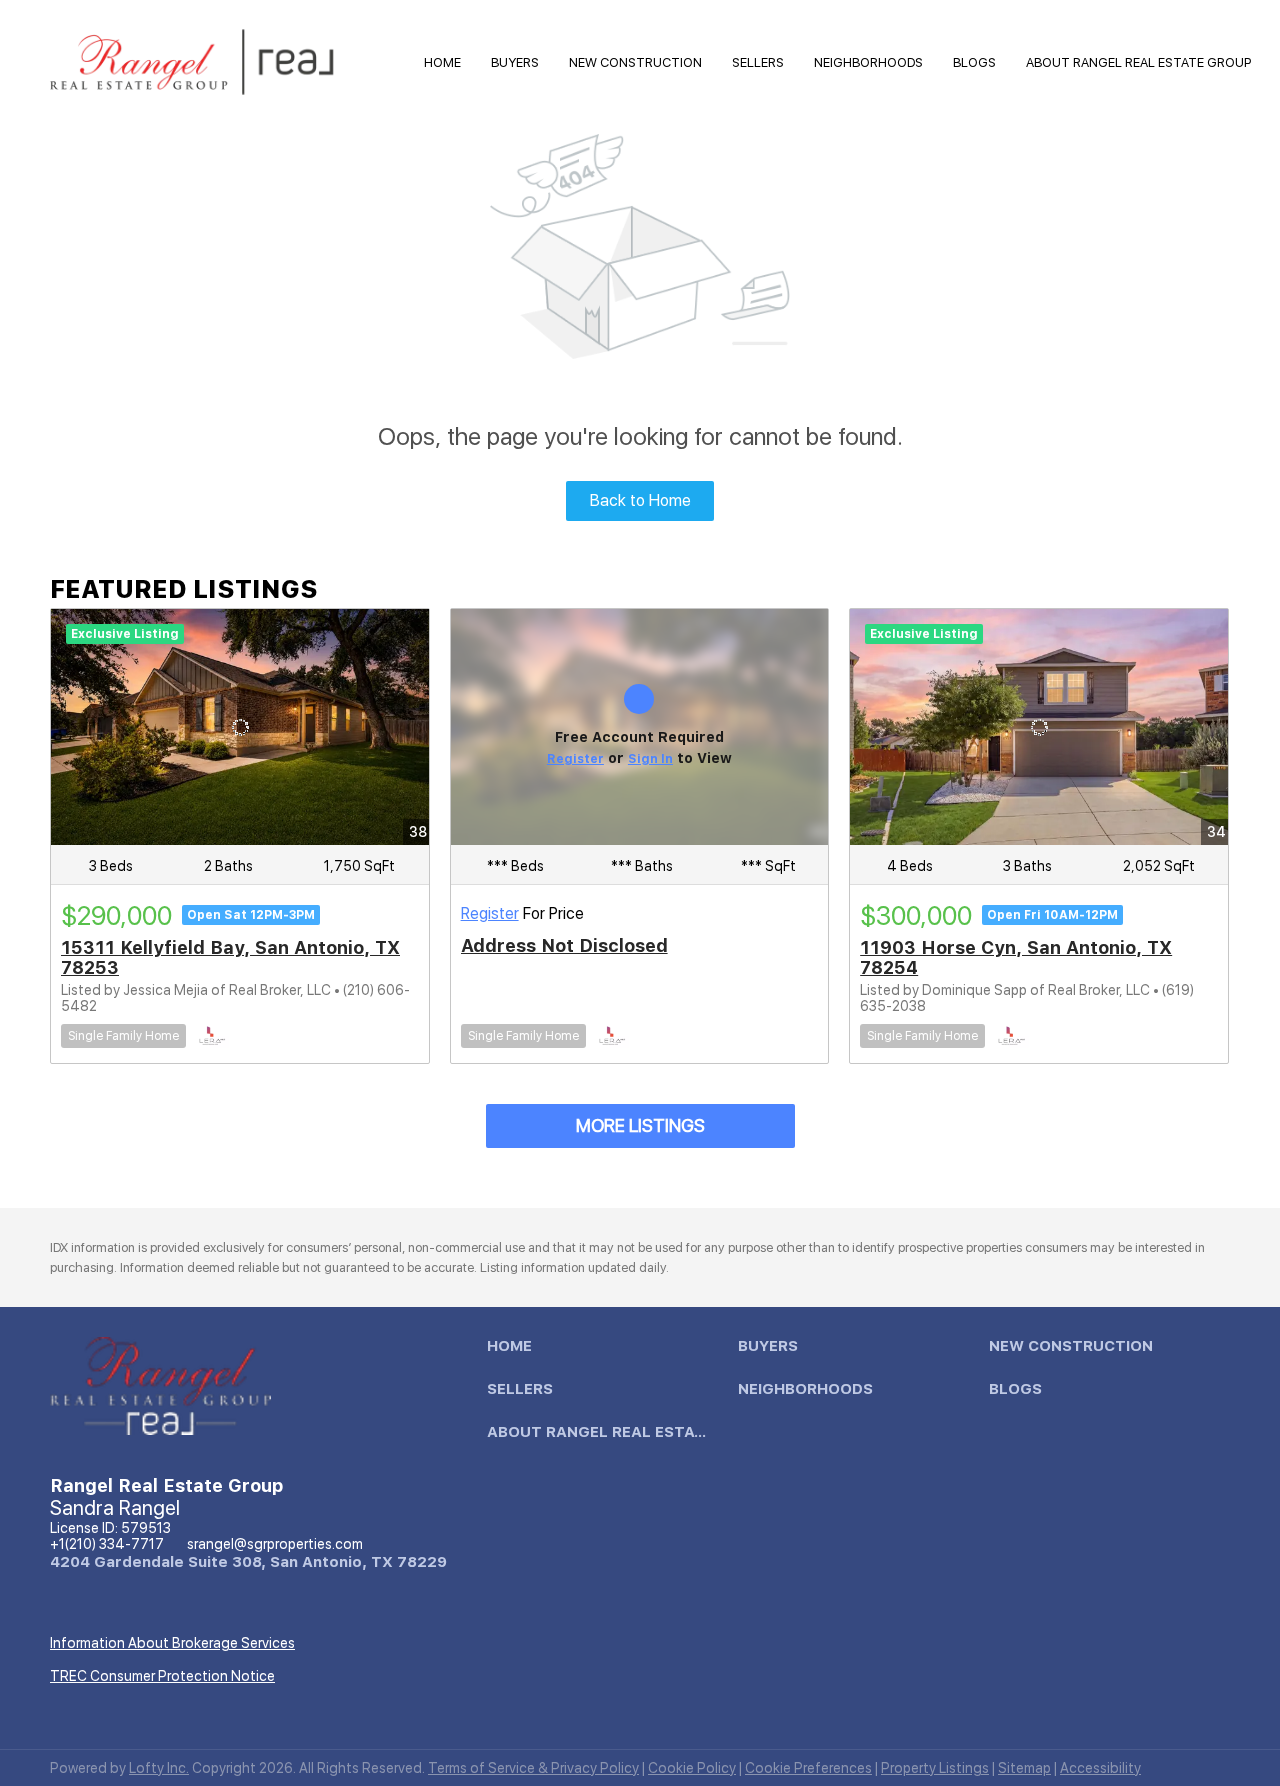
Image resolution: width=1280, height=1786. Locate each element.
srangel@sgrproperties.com (275, 1544)
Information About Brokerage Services (172, 1643)
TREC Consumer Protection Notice (162, 1676)
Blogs (974, 62)
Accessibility (1100, 1768)
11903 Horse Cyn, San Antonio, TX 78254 (1016, 957)
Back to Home (640, 500)
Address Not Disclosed (564, 945)
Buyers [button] (515, 62)
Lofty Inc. (159, 1768)
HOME (442, 62)
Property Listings (935, 1768)
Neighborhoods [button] (868, 62)
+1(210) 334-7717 (107, 1544)
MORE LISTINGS (640, 1125)
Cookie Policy (692, 1768)
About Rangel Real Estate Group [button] (1138, 62)
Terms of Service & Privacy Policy (533, 1768)
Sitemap (1024, 1768)
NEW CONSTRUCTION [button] (635, 62)
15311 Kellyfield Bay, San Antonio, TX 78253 (230, 957)
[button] (514, 1351)
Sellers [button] (758, 62)
